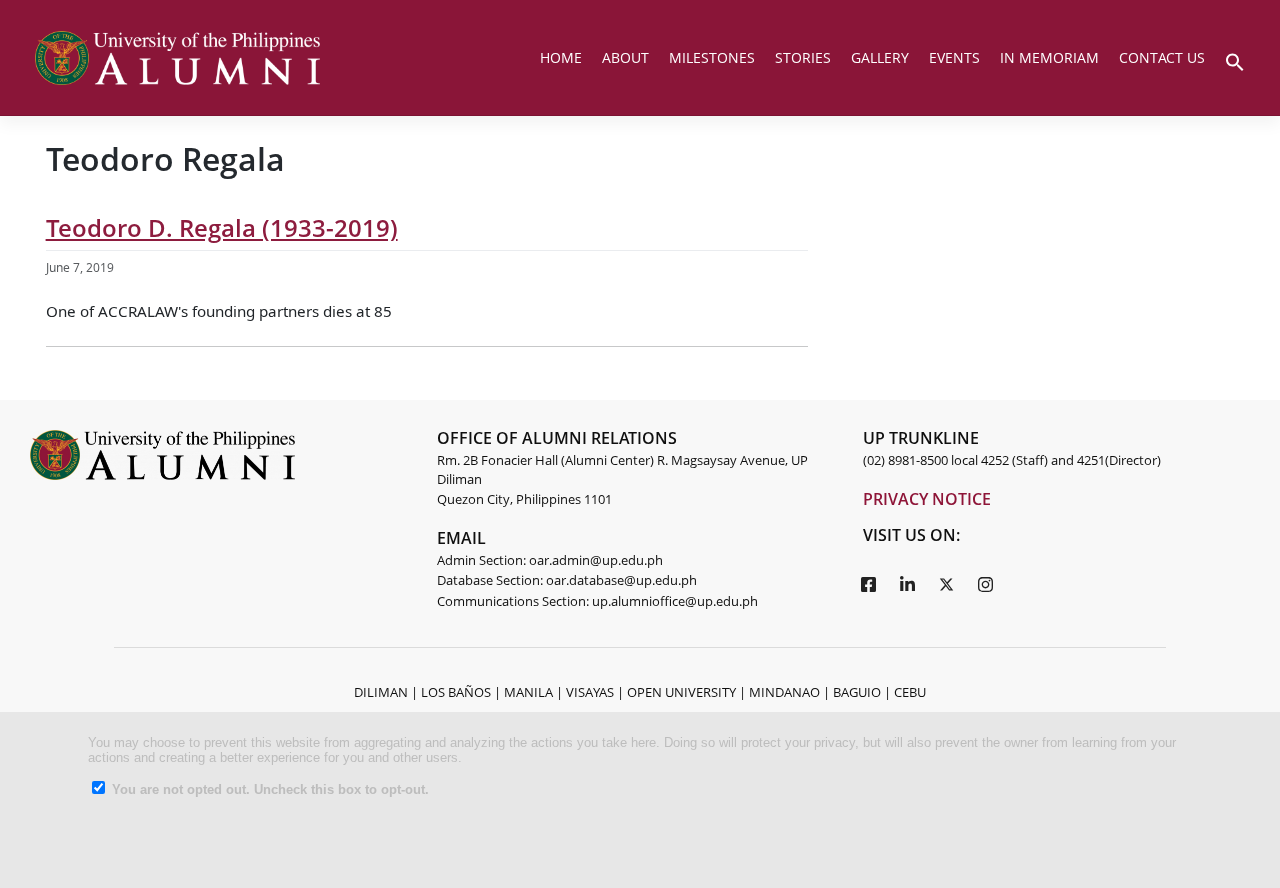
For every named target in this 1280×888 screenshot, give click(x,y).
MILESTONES (712, 57)
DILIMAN (381, 692)
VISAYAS (590, 692)
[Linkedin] (907, 583)
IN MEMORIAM (1049, 57)
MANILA (528, 692)
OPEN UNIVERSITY (681, 692)
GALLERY (880, 57)
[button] (1235, 60)
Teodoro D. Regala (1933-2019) (222, 227)
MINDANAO (784, 692)
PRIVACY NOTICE (927, 499)
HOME (561, 57)
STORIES (803, 57)
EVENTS (954, 57)
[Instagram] (985, 583)
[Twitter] (946, 583)
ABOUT (625, 57)
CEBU (910, 692)
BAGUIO (857, 692)
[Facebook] (868, 583)
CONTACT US (1162, 57)
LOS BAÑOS (456, 692)
